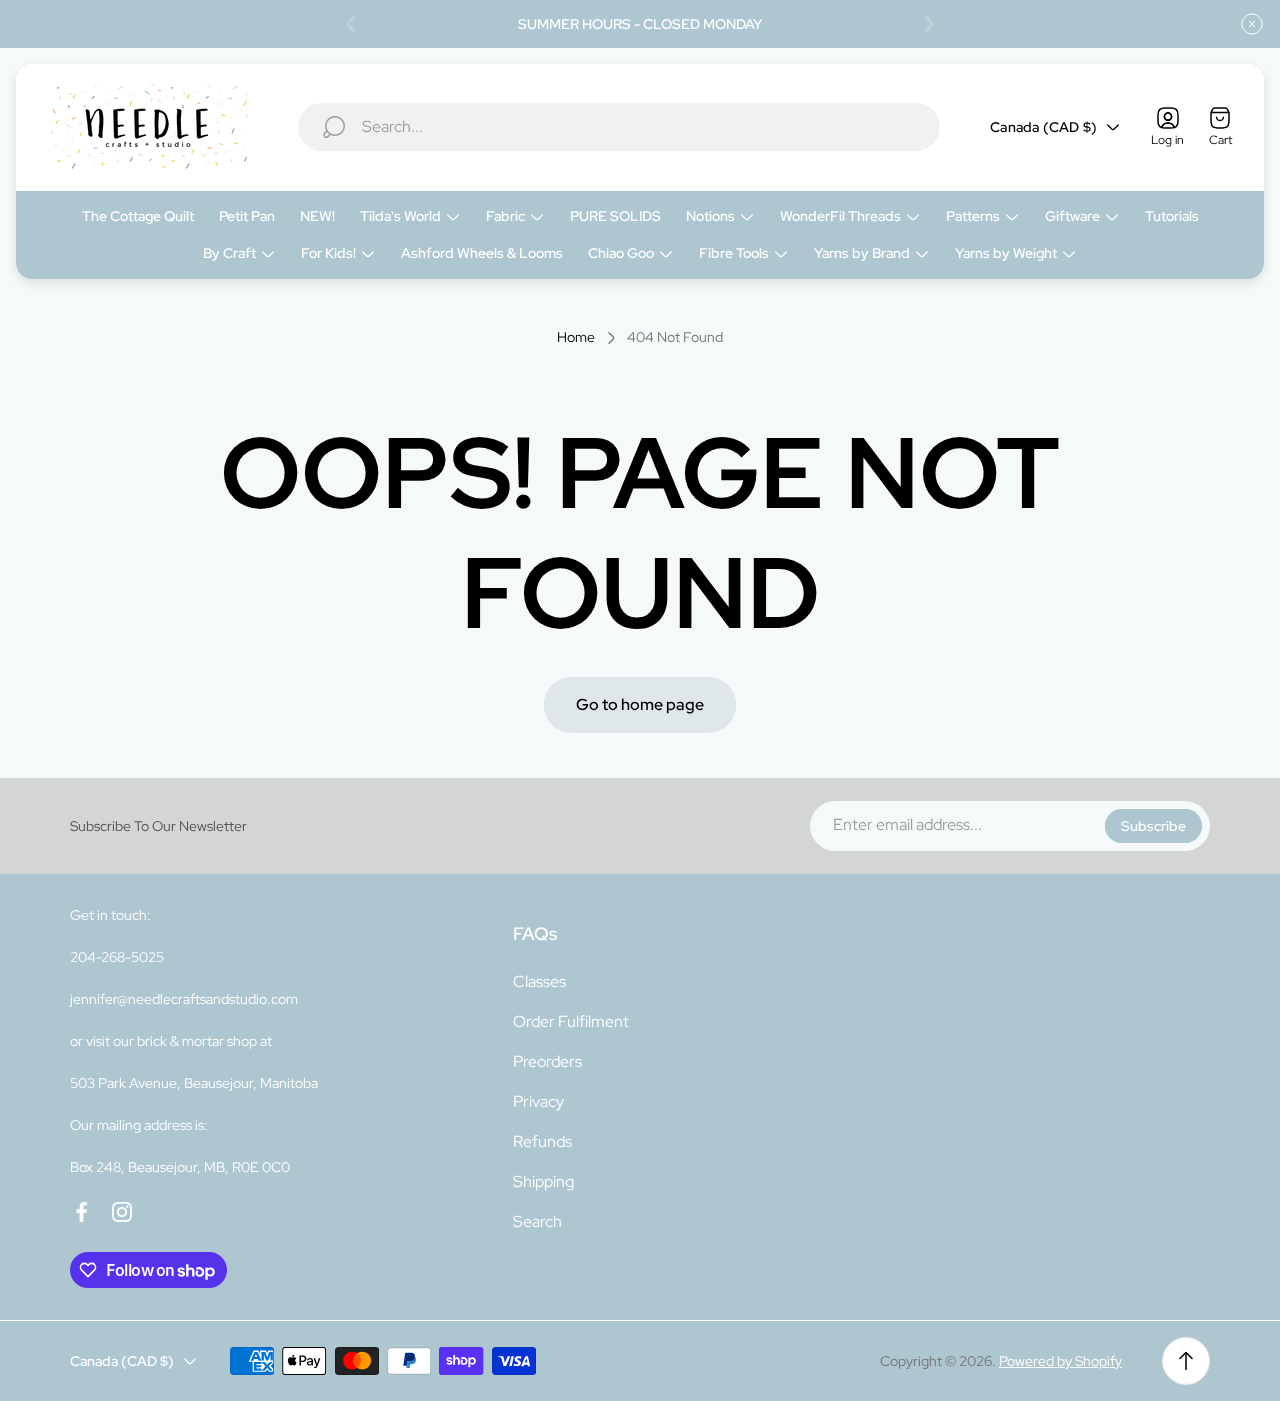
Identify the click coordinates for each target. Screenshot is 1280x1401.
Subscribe (1153, 826)
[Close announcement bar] (1252, 24)
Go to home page (640, 704)
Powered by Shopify (1060, 1361)
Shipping (543, 1181)
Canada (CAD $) (1043, 127)
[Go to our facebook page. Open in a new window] (82, 1212)
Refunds (542, 1141)
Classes (539, 981)
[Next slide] (928, 24)
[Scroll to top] (1186, 1361)
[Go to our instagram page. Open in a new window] (122, 1212)
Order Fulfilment (571, 1021)
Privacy (538, 1101)
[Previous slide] (352, 24)
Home (576, 337)
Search (537, 1221)
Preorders (547, 1061)
